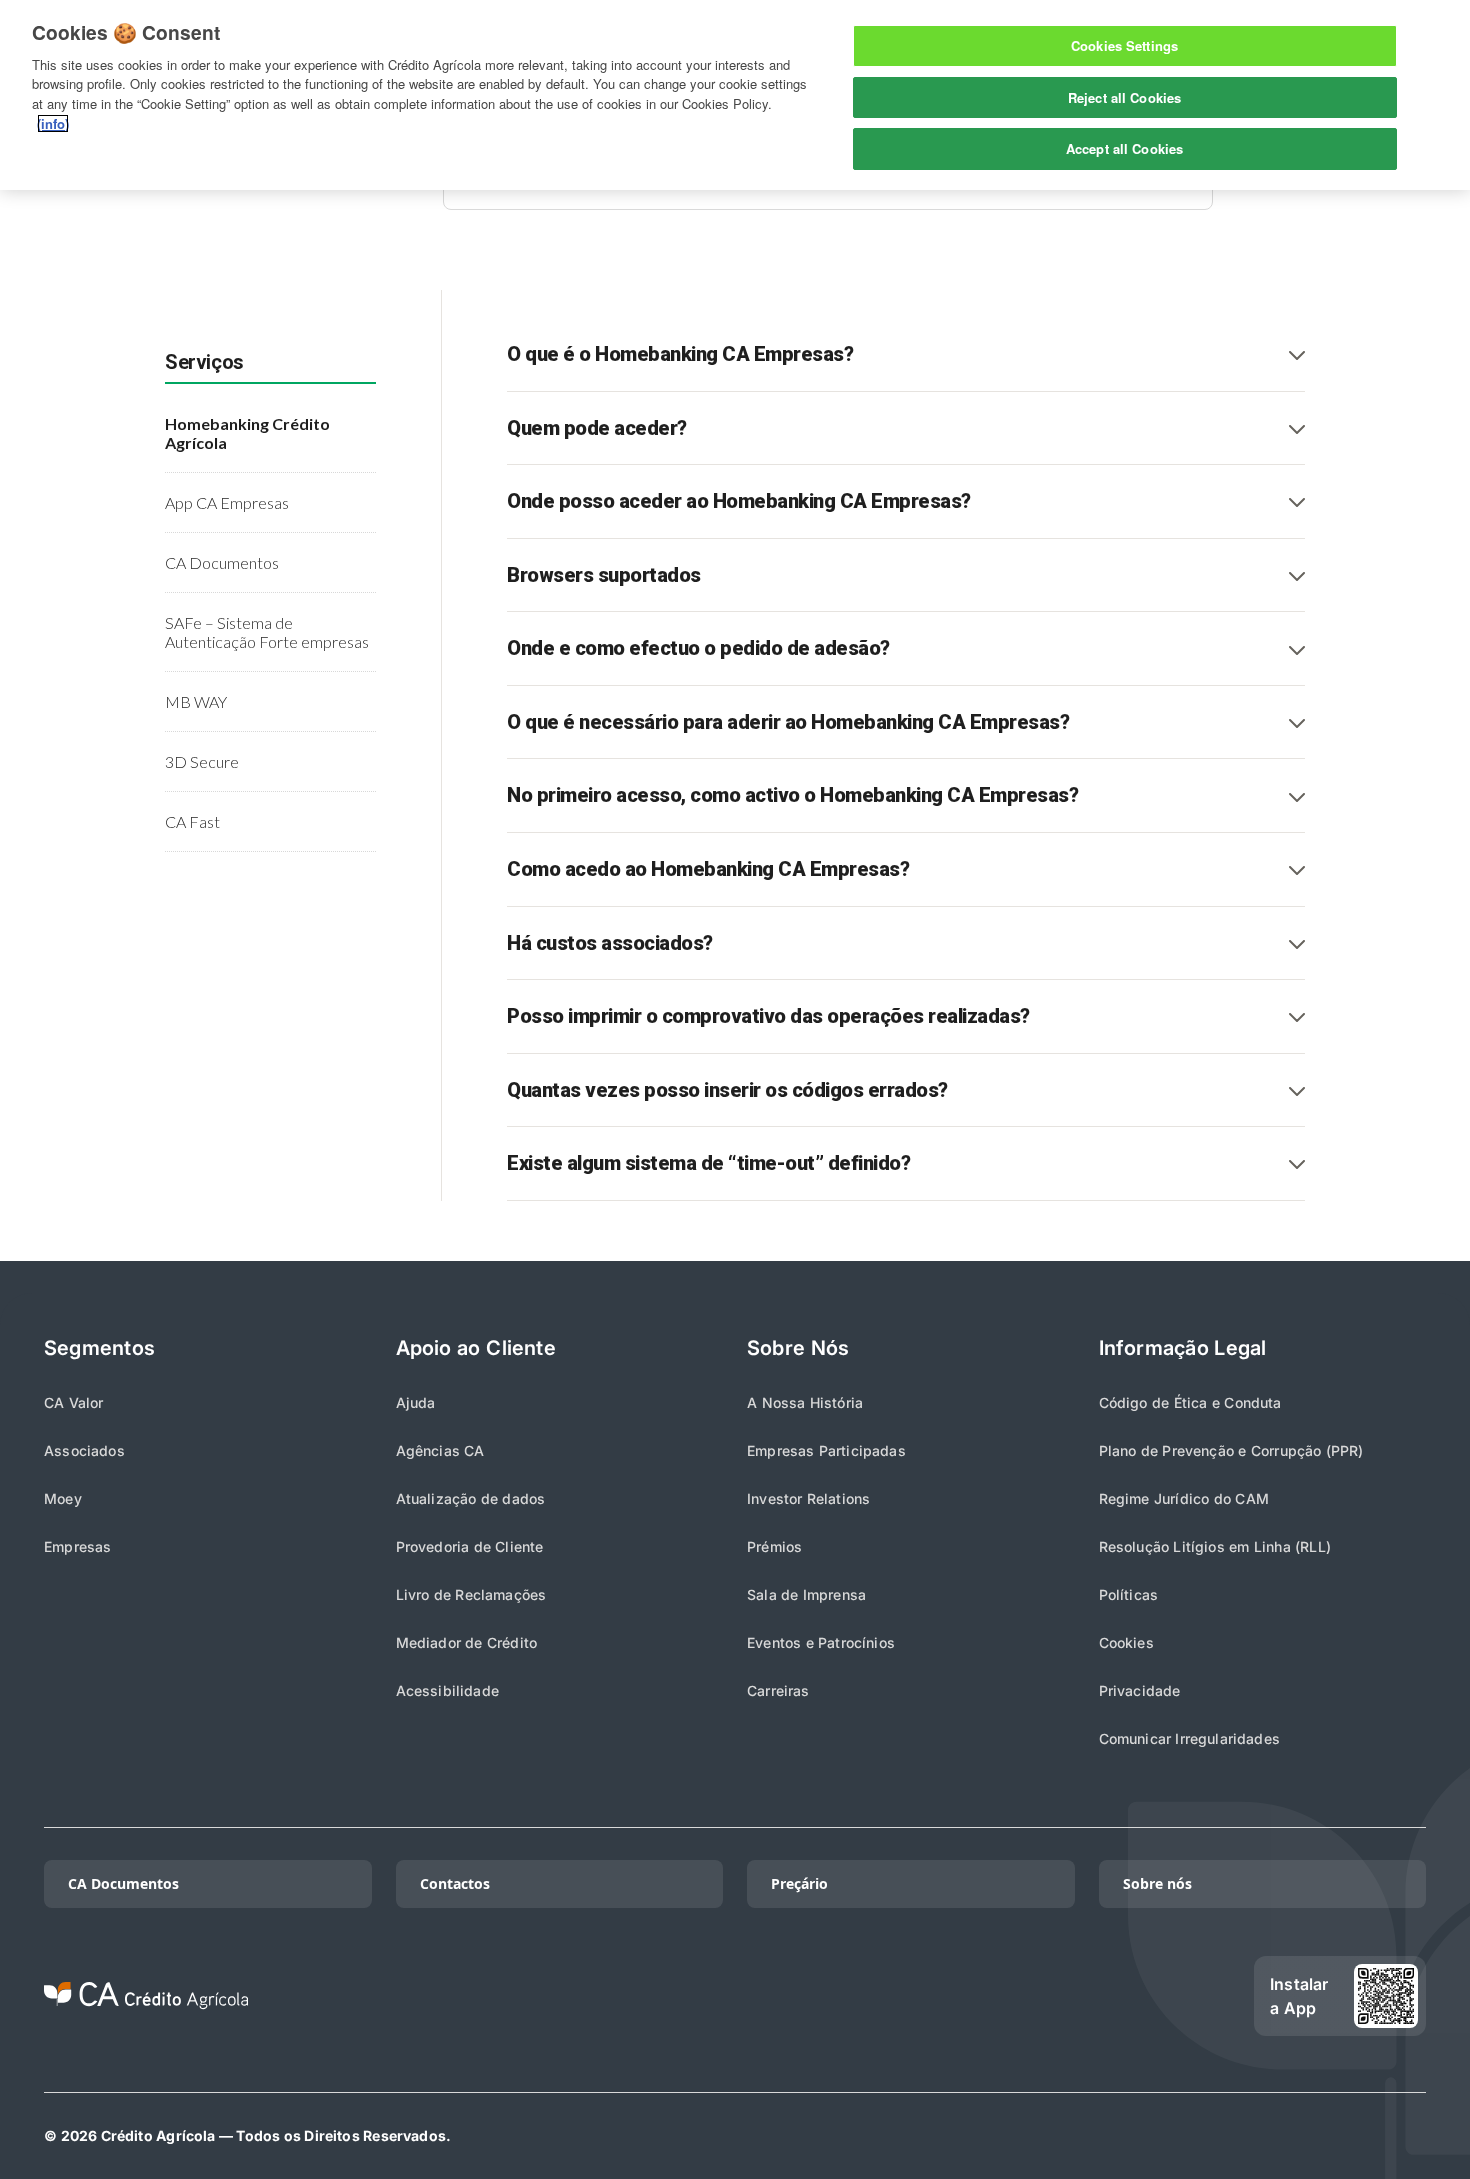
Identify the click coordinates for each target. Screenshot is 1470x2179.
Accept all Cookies (1124, 148)
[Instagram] (1070, 1996)
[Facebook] (1134, 1996)
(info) (53, 123)
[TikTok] (942, 1996)
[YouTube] (1198, 1996)
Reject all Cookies (1124, 97)
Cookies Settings (1124, 45)
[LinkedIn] (1006, 1996)
